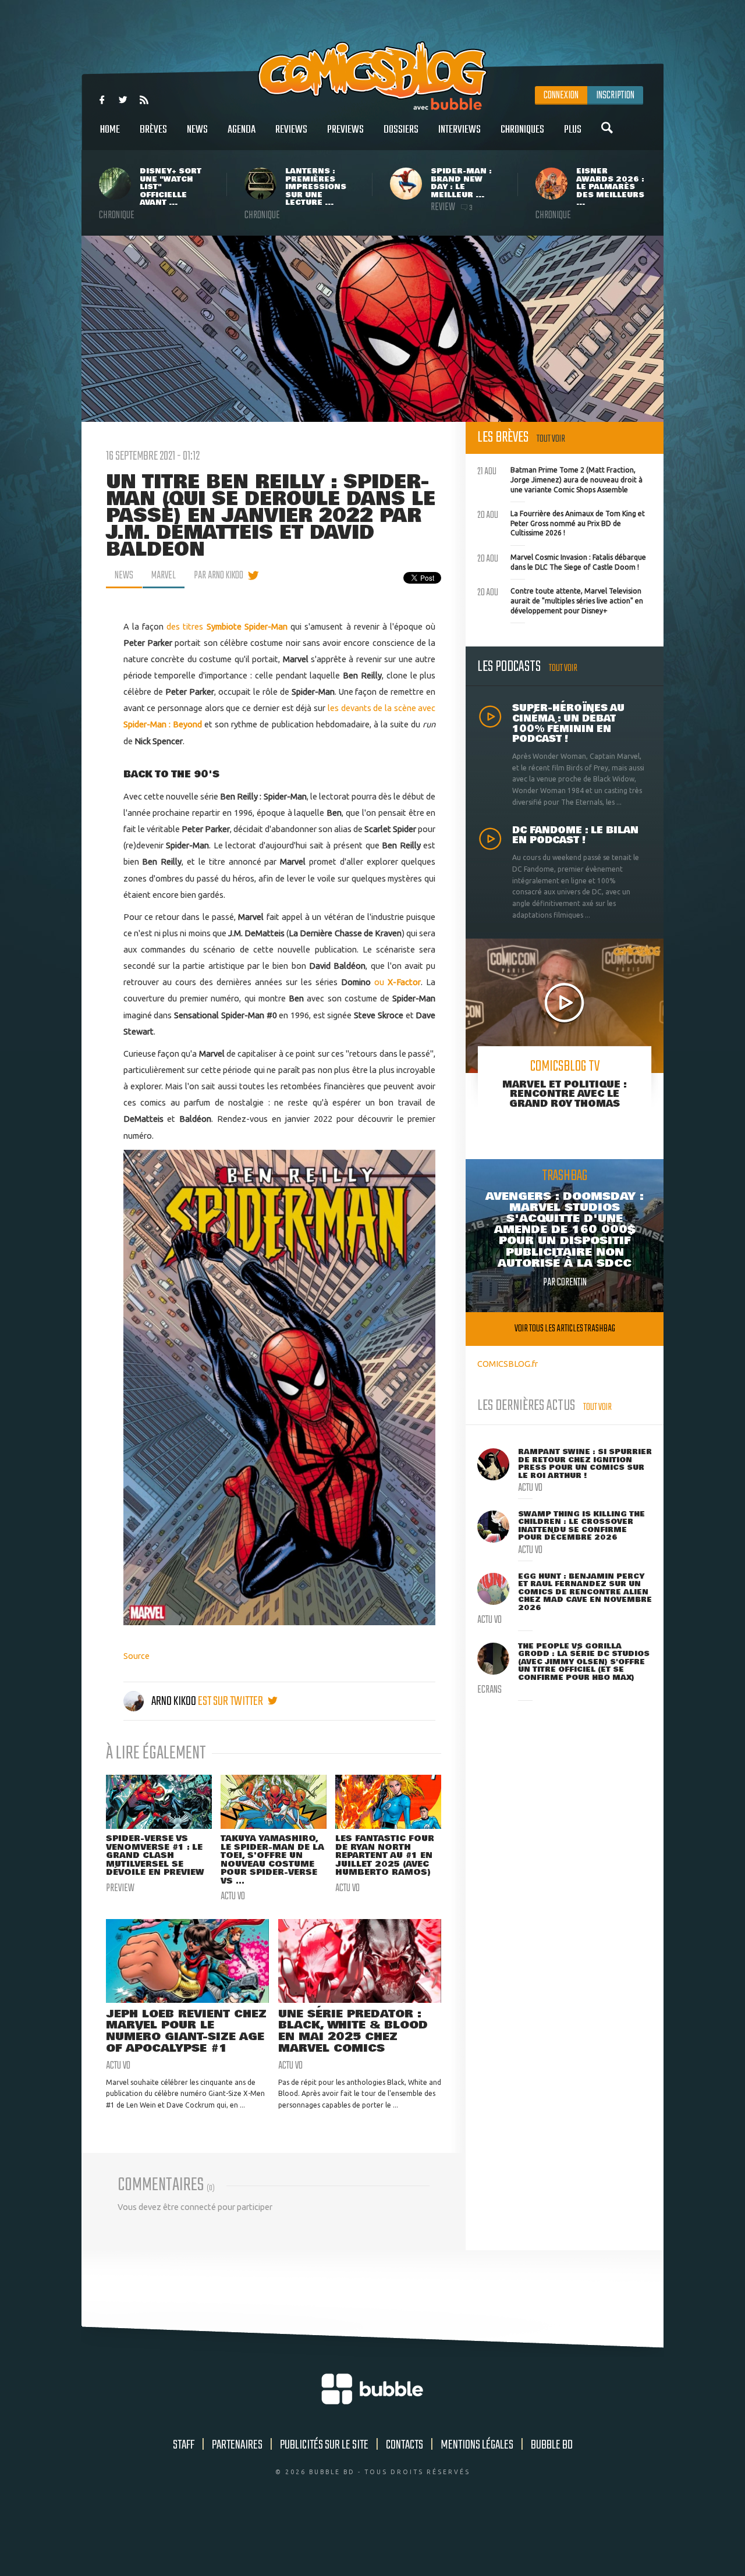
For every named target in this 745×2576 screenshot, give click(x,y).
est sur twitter (231, 1701)
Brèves (153, 130)
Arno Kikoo (174, 1701)
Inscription (615, 95)
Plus (573, 130)
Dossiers (401, 130)
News (197, 130)
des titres (186, 626)
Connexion (561, 95)
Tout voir (551, 439)
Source (136, 1656)
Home (110, 130)
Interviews (460, 130)
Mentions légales (477, 2445)
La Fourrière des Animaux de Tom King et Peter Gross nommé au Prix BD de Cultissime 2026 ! (561, 522)
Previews (345, 130)
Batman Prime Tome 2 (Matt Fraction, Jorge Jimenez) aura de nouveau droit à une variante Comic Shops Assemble (560, 478)
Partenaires (237, 2445)
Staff (184, 2445)
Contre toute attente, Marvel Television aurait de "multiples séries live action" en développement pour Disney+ (560, 599)
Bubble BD (552, 2445)
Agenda (242, 130)
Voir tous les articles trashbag (565, 1329)
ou (398, 982)
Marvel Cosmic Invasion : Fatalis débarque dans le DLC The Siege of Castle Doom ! (562, 561)
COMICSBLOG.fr (508, 1364)
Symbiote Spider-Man (247, 626)
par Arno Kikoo (219, 575)
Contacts (405, 2445)
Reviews (291, 130)
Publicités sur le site (324, 2445)
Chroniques (522, 130)
